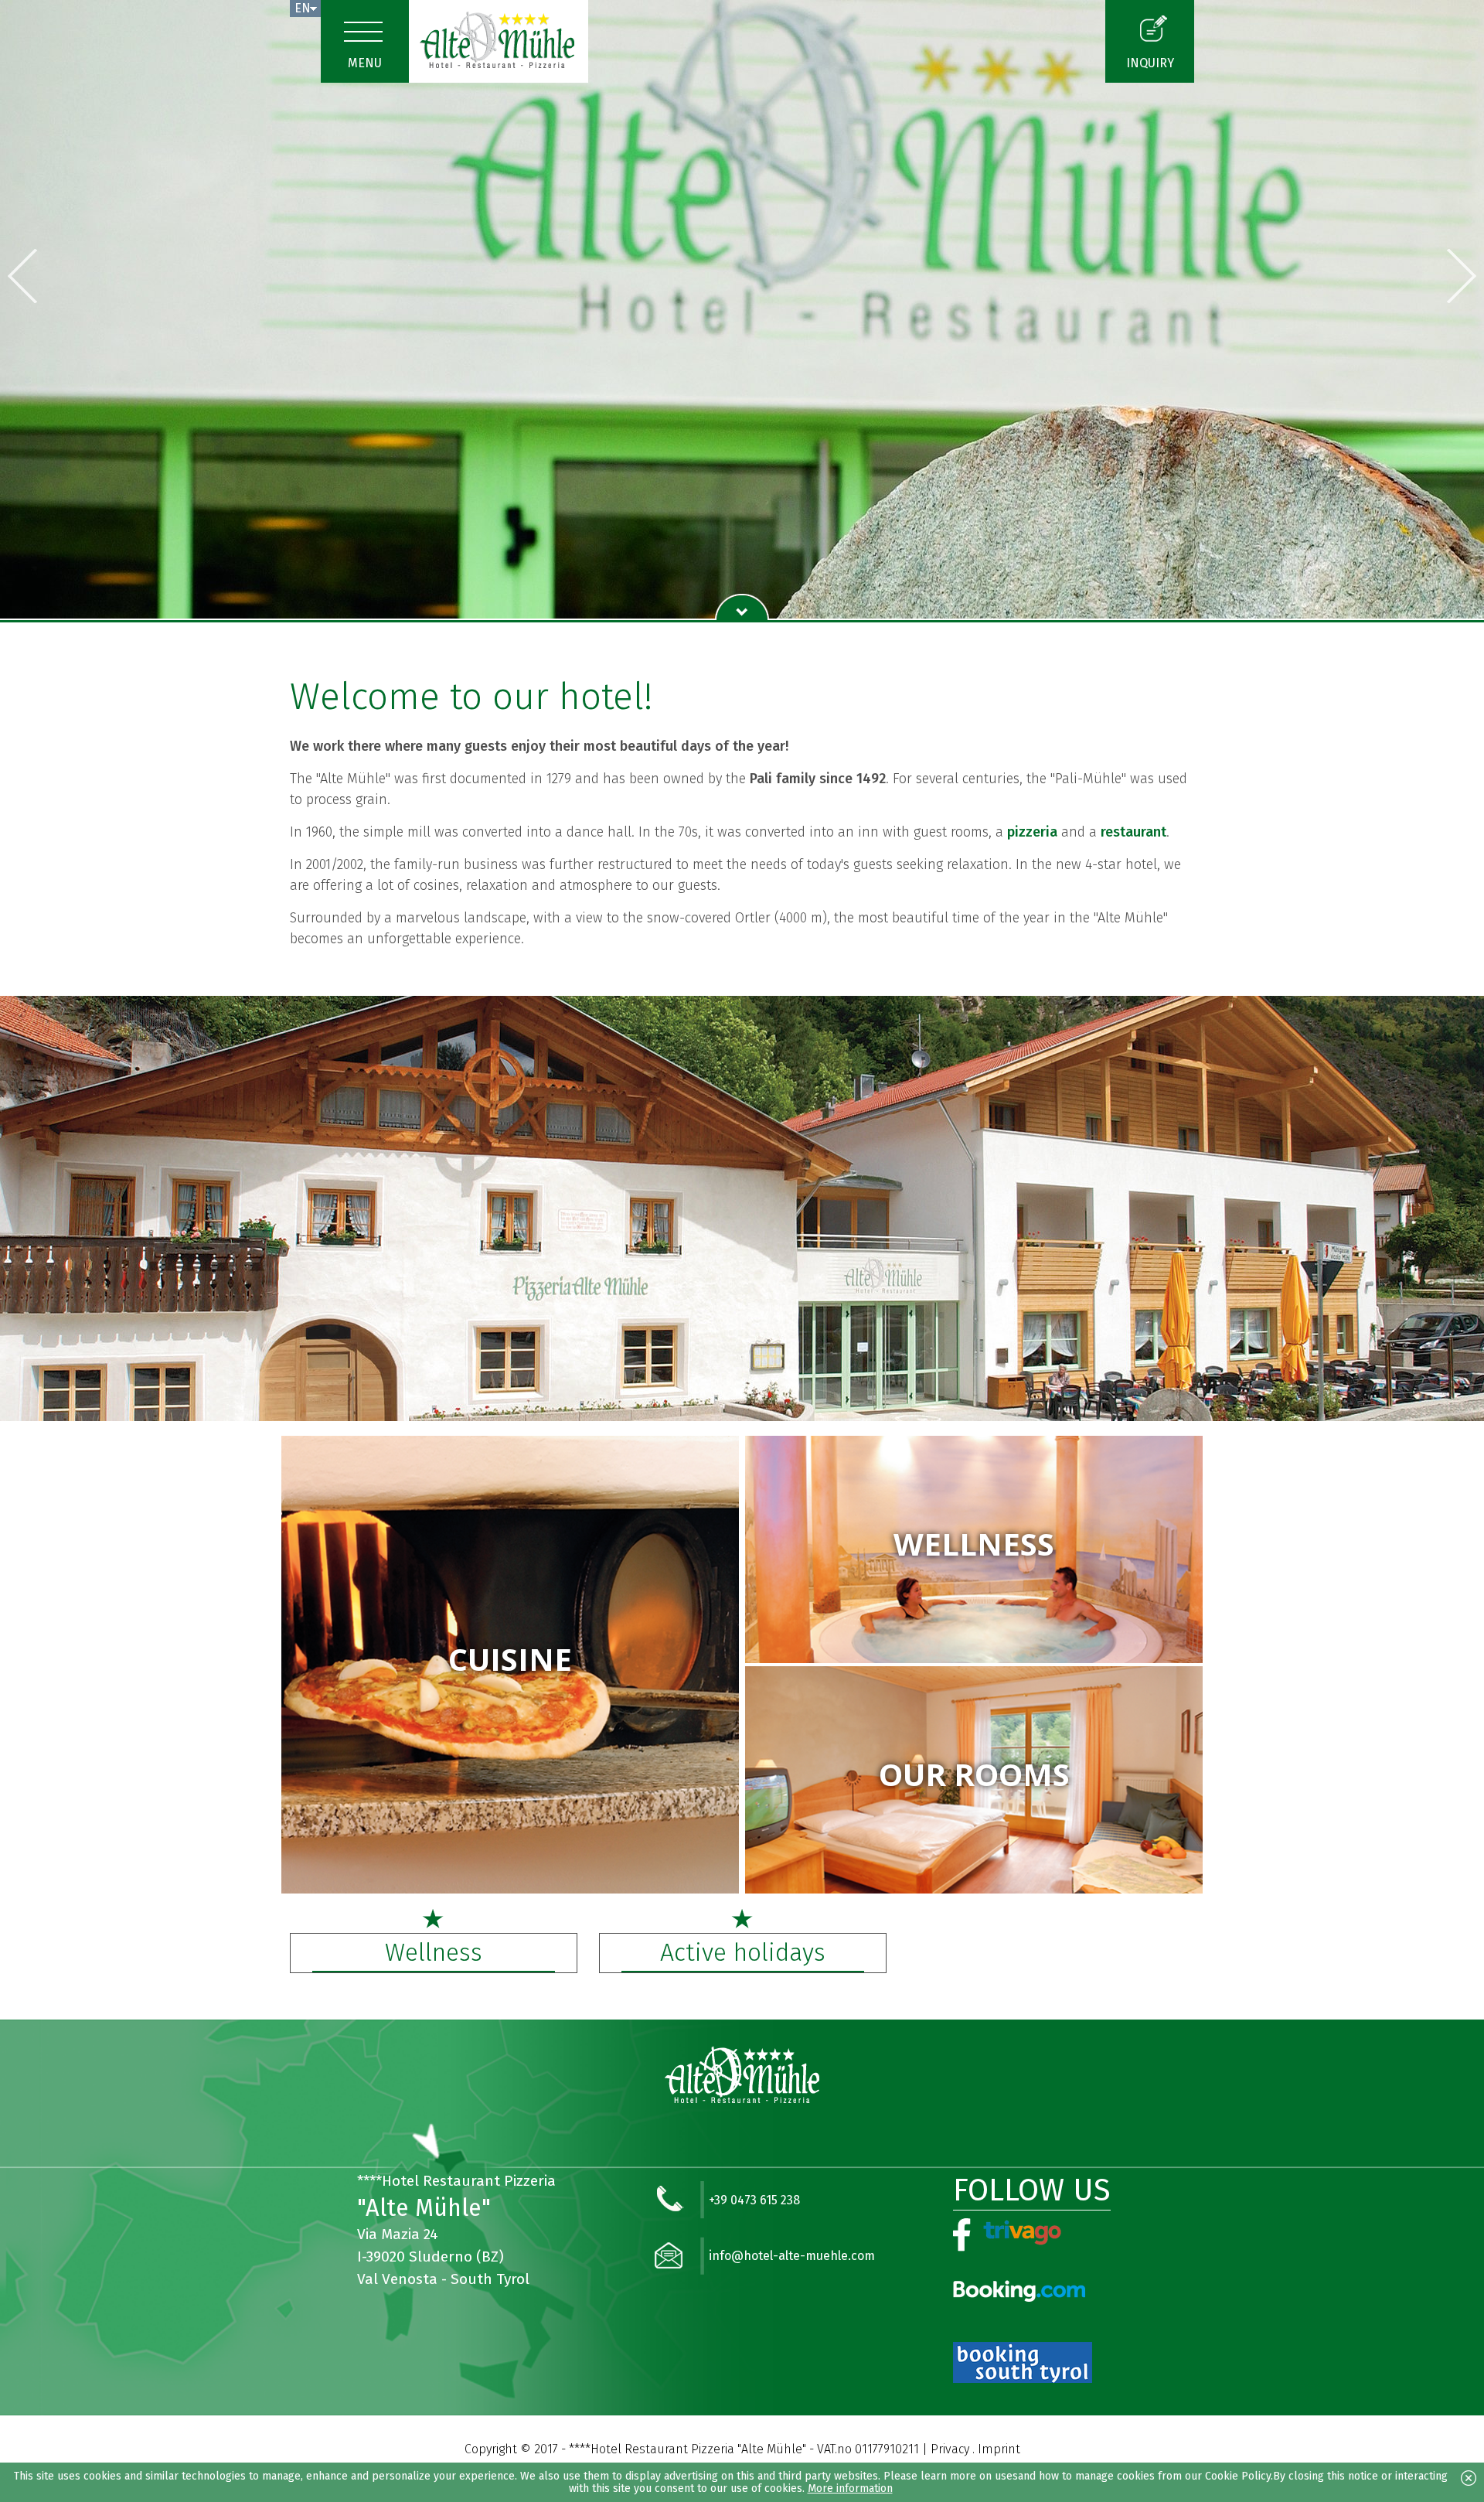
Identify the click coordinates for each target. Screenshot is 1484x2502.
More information (850, 2488)
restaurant (1133, 832)
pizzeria (1032, 832)
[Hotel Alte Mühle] (499, 41)
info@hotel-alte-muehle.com (792, 2256)
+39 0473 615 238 (754, 2200)
